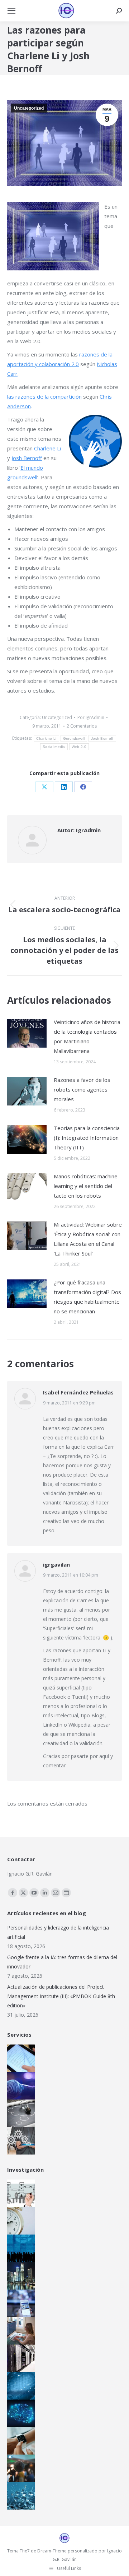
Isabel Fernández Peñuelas (78, 1392)
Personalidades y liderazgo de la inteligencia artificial (58, 1932)
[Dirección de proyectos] (19, 2221)
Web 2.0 (79, 747)
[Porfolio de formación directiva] (19, 2113)
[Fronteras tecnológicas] (19, 2496)
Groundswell (74, 738)
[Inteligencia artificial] (19, 2413)
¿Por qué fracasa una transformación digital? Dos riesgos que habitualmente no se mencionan (87, 1297)
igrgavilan (56, 1564)
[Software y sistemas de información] (19, 2331)
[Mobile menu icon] (11, 11)
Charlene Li (47, 448)
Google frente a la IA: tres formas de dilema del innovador (62, 1962)
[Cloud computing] (19, 2358)
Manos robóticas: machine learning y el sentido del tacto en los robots (86, 1186)
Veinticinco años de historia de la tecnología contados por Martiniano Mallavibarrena (87, 1036)
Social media (54, 747)
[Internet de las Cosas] (19, 2441)
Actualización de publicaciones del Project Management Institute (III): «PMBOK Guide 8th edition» (61, 1996)
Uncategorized (29, 108)
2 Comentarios (82, 726)
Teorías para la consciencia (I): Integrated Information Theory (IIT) (87, 1138)
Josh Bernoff (27, 458)
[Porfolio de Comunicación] (19, 2086)
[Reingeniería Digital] (19, 2193)
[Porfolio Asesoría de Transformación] (19, 2141)
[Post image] (27, 1033)
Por (91, 717)
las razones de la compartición (44, 396)
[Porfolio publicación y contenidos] (19, 2058)
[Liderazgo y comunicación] (19, 2468)
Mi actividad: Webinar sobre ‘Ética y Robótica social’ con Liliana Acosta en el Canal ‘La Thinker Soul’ (88, 1239)
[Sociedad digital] (19, 2248)
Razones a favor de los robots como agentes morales (82, 1089)
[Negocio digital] (19, 2276)
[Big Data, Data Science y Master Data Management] (19, 2386)
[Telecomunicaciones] (19, 2303)
